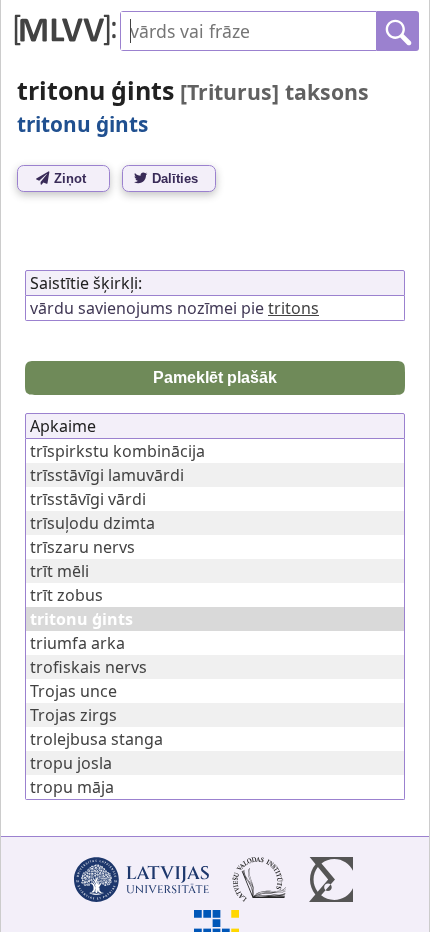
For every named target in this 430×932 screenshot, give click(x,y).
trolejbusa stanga (96, 739)
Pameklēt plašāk (215, 377)
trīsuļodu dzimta (92, 523)
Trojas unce (73, 691)
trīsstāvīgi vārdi (88, 499)
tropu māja (72, 787)
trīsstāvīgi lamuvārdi (107, 475)
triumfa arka (77, 643)
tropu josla (71, 763)
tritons (293, 308)
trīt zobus (66, 595)
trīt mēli (59, 571)
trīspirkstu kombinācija (117, 451)
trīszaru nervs (82, 547)
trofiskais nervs (88, 667)
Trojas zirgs (73, 715)
